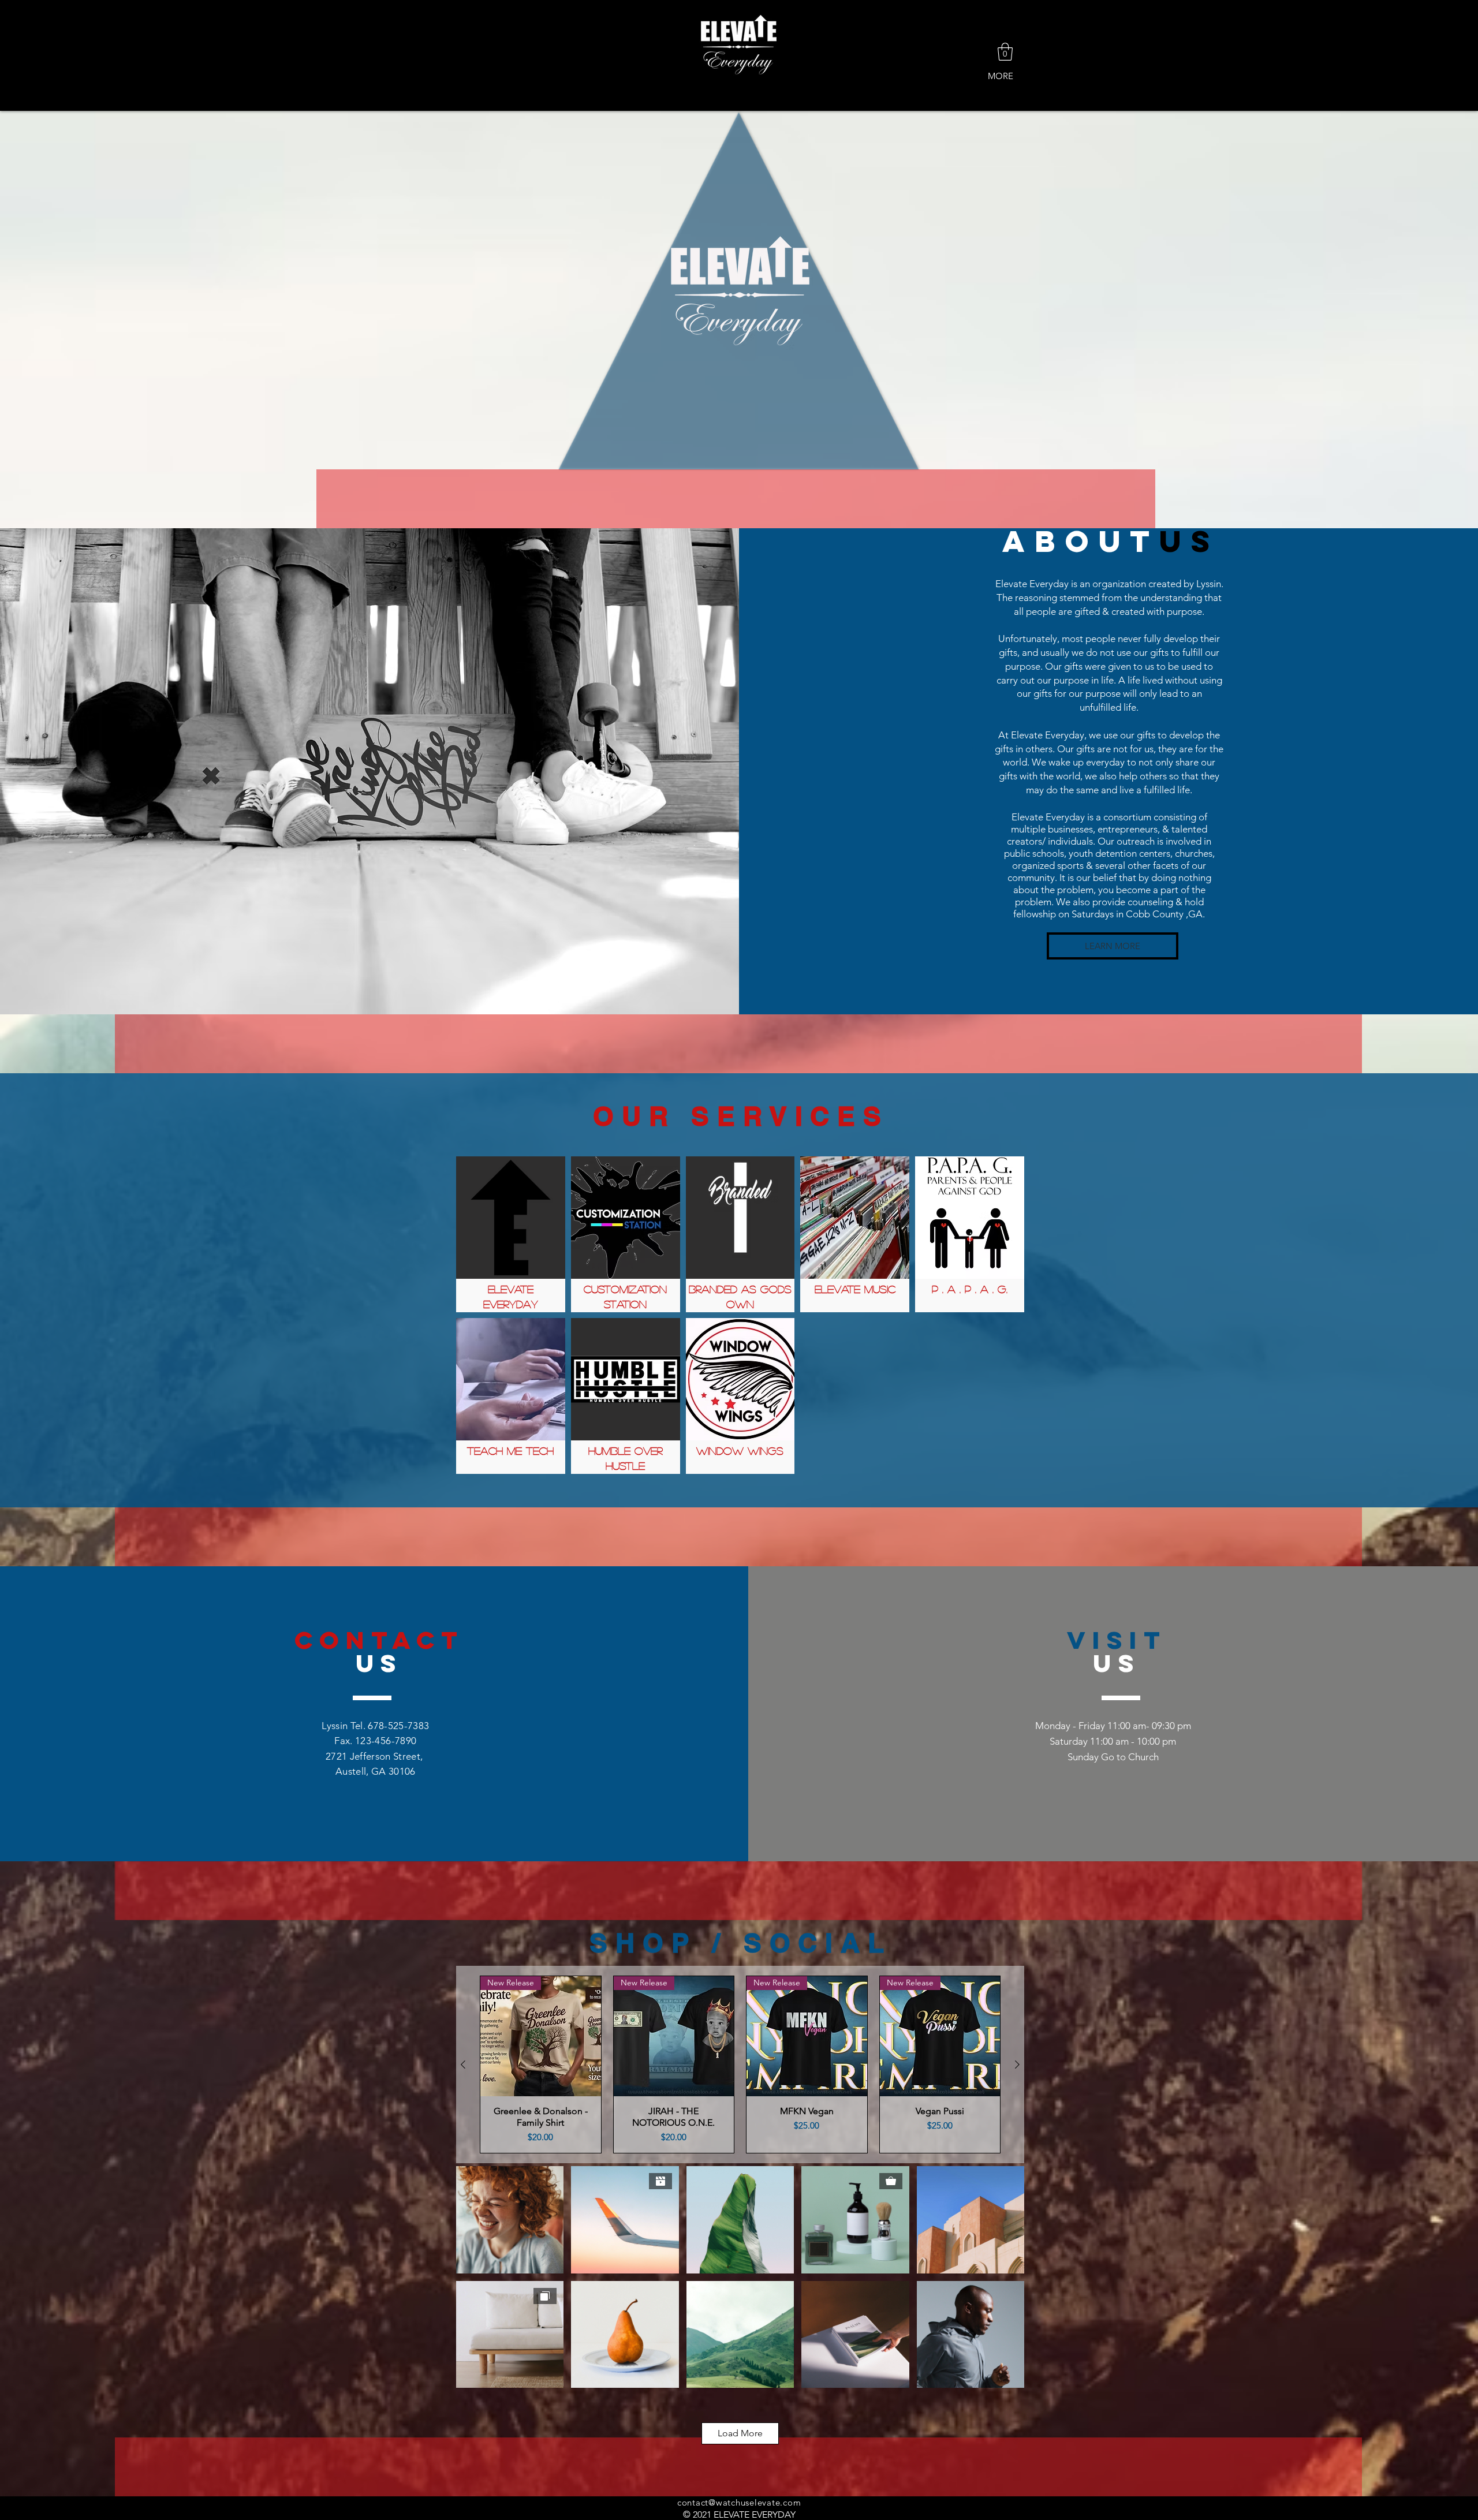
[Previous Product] (463, 2064)
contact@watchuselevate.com (739, 2502)
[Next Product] (1017, 2064)
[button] (1005, 52)
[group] (740, 2064)
